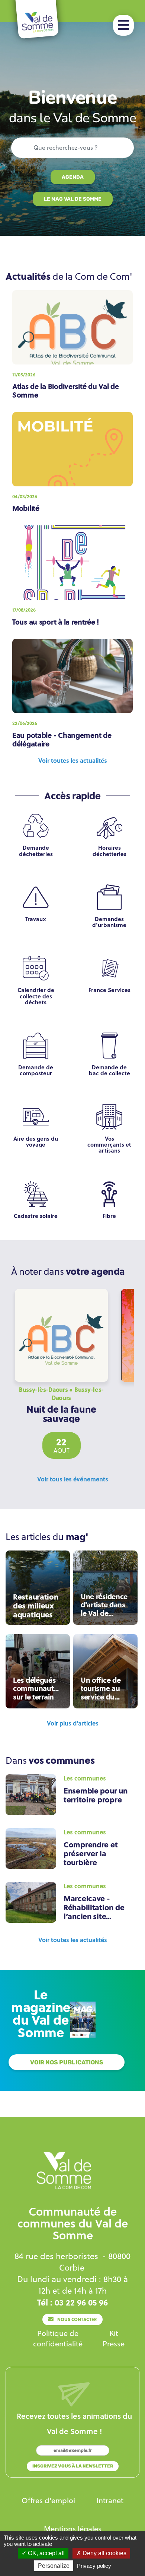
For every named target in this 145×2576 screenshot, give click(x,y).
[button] (123, 25)
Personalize (54, 2566)
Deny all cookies (104, 2553)
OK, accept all (46, 2553)
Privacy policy (94, 2566)
